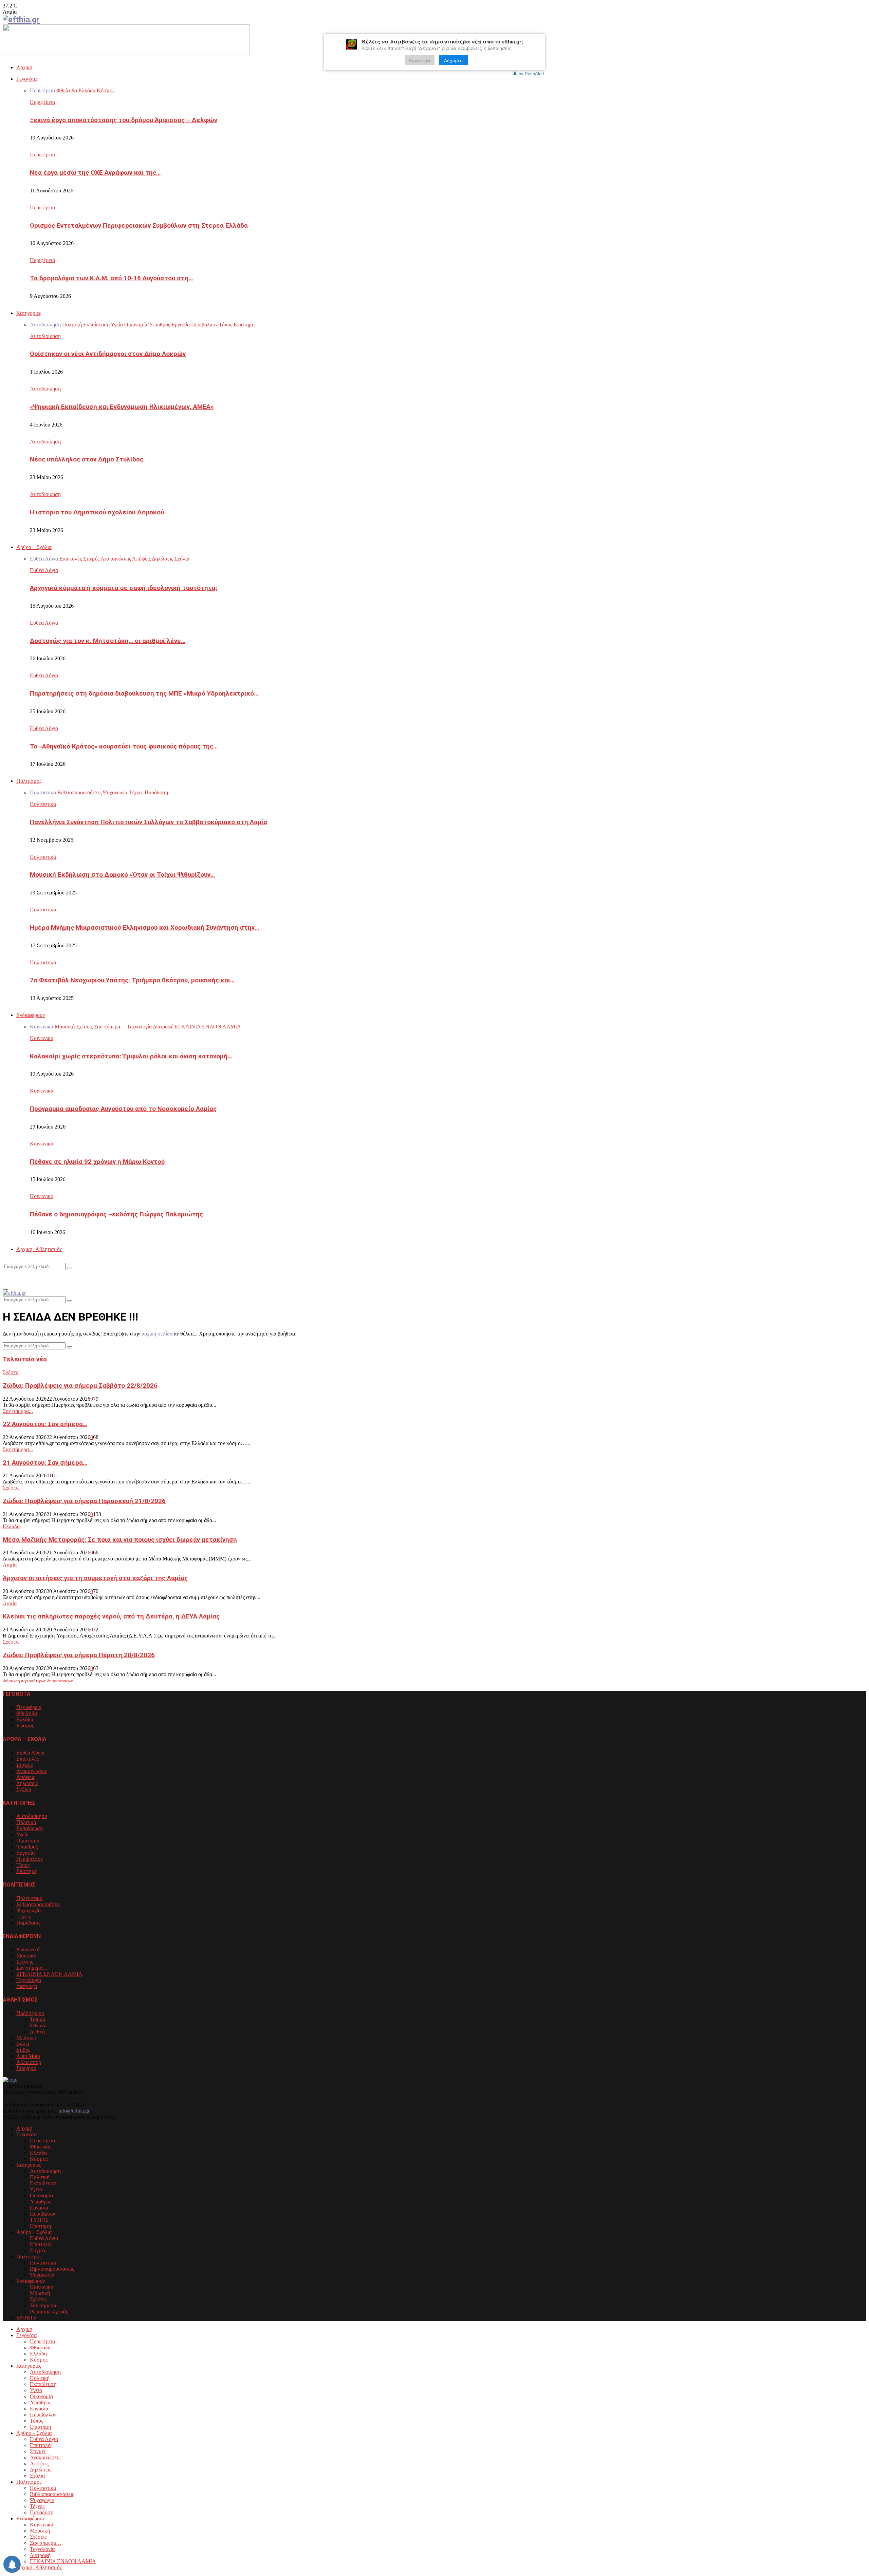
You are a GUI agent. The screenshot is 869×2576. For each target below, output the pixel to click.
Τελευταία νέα (25, 1359)
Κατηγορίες (29, 313)
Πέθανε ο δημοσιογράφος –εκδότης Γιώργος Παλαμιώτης (116, 1214)
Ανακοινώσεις (32, 1771)
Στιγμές (24, 1765)
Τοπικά (38, 2019)
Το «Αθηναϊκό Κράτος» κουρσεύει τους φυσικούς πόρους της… (124, 746)
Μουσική (26, 1956)
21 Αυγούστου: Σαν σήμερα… (45, 1463)
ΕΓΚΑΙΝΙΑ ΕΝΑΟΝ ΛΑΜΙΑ (49, 1974)
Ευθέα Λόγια (44, 570)
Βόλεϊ (23, 2044)
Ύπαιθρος (27, 1847)
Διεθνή (37, 2032)
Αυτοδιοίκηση (45, 336)
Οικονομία (28, 1841)
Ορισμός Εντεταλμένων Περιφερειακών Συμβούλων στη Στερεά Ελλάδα (139, 226)
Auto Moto (28, 2056)
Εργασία (25, 1853)
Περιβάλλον (30, 1859)
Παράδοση (28, 1923)
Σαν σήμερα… (32, 1968)
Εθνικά (38, 2025)
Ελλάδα (11, 1526)
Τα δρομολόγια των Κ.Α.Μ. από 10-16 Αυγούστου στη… (111, 278)
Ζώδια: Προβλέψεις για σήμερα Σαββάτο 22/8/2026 (80, 1386)
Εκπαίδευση (30, 1828)
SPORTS (26, 2318)
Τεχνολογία (29, 1980)
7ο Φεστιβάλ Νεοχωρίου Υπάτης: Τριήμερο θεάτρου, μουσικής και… (132, 980)
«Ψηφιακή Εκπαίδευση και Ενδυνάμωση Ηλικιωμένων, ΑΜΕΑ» (122, 407)
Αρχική (24, 67)
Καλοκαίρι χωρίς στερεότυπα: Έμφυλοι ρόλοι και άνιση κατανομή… (131, 1056)
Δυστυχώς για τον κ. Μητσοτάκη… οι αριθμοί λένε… (108, 641)
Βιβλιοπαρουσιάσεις (38, 1904)
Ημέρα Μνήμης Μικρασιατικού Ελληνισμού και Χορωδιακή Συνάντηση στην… (144, 928)
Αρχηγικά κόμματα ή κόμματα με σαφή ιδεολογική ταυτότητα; (124, 588)
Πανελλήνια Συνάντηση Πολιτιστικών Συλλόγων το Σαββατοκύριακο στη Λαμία (149, 822)
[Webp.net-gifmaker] (126, 53)
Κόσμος (25, 1726)
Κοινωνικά (42, 1038)
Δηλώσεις (27, 1783)
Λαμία (10, 1565)
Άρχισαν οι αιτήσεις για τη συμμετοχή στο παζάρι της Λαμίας (95, 1578)
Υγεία (22, 1834)
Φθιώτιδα (27, 1713)
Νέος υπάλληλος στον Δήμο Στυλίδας (87, 459)
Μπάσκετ (26, 2038)
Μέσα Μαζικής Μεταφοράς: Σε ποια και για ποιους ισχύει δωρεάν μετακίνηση (120, 1540)
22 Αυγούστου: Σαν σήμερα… (45, 1424)
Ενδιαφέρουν (31, 1015)
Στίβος (23, 2050)
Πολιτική (26, 1822)
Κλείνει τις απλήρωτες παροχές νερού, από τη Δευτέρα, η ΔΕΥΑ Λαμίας (111, 1616)
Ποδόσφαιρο (30, 2013)
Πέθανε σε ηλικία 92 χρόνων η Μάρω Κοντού (97, 1162)
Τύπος (23, 1865)
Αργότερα (420, 60)
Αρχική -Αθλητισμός (39, 1249)
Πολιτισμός (29, 781)
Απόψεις (26, 1777)
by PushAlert (531, 73)
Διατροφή (27, 1986)
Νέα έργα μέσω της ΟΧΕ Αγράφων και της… (95, 173)
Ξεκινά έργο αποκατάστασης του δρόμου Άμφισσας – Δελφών (124, 120)
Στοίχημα (26, 2068)
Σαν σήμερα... (18, 1411)
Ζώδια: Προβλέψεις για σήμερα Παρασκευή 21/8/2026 (84, 1501)
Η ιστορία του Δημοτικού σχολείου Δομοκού (97, 512)
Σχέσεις (11, 1372)
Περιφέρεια (42, 102)
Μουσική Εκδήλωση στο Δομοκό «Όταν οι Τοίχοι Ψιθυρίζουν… (122, 875)
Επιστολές (27, 1759)
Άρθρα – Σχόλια (34, 547)
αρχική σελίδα (157, 1334)
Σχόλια (24, 1789)
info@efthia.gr (74, 2111)
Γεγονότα (26, 79)
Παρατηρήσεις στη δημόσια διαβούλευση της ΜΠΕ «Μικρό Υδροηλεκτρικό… (144, 694)
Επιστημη (27, 1871)
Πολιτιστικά (43, 804)
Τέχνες (24, 1917)
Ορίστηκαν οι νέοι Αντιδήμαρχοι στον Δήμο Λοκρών (108, 354)
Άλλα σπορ (29, 2062)
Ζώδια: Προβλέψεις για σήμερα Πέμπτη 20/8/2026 (79, 1655)
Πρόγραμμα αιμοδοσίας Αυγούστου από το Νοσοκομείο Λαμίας (123, 1109)
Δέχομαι (454, 60)
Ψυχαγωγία (29, 1910)
